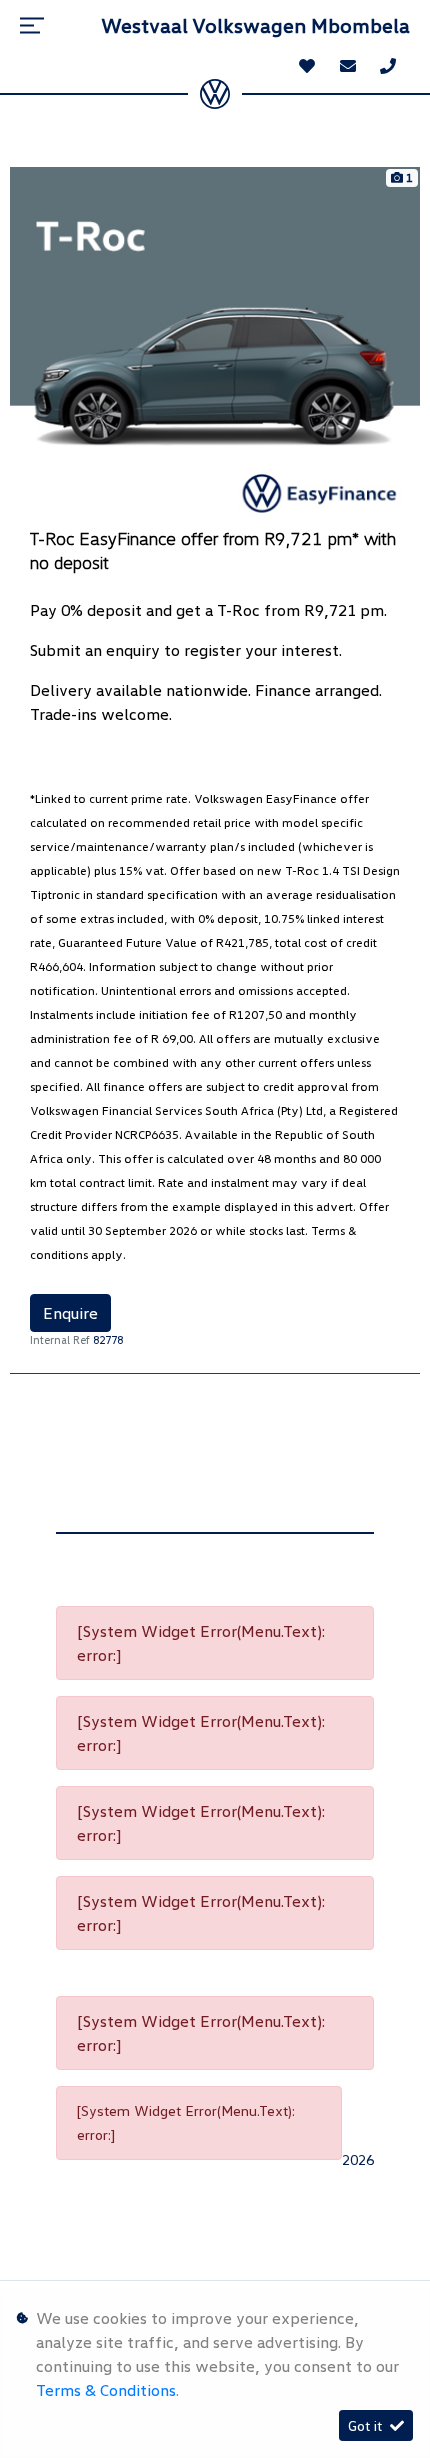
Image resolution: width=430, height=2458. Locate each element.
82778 (108, 1339)
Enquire (70, 1313)
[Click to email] (348, 66)
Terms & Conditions (106, 2390)
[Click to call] (388, 66)
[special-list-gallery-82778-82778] (215, 344)
